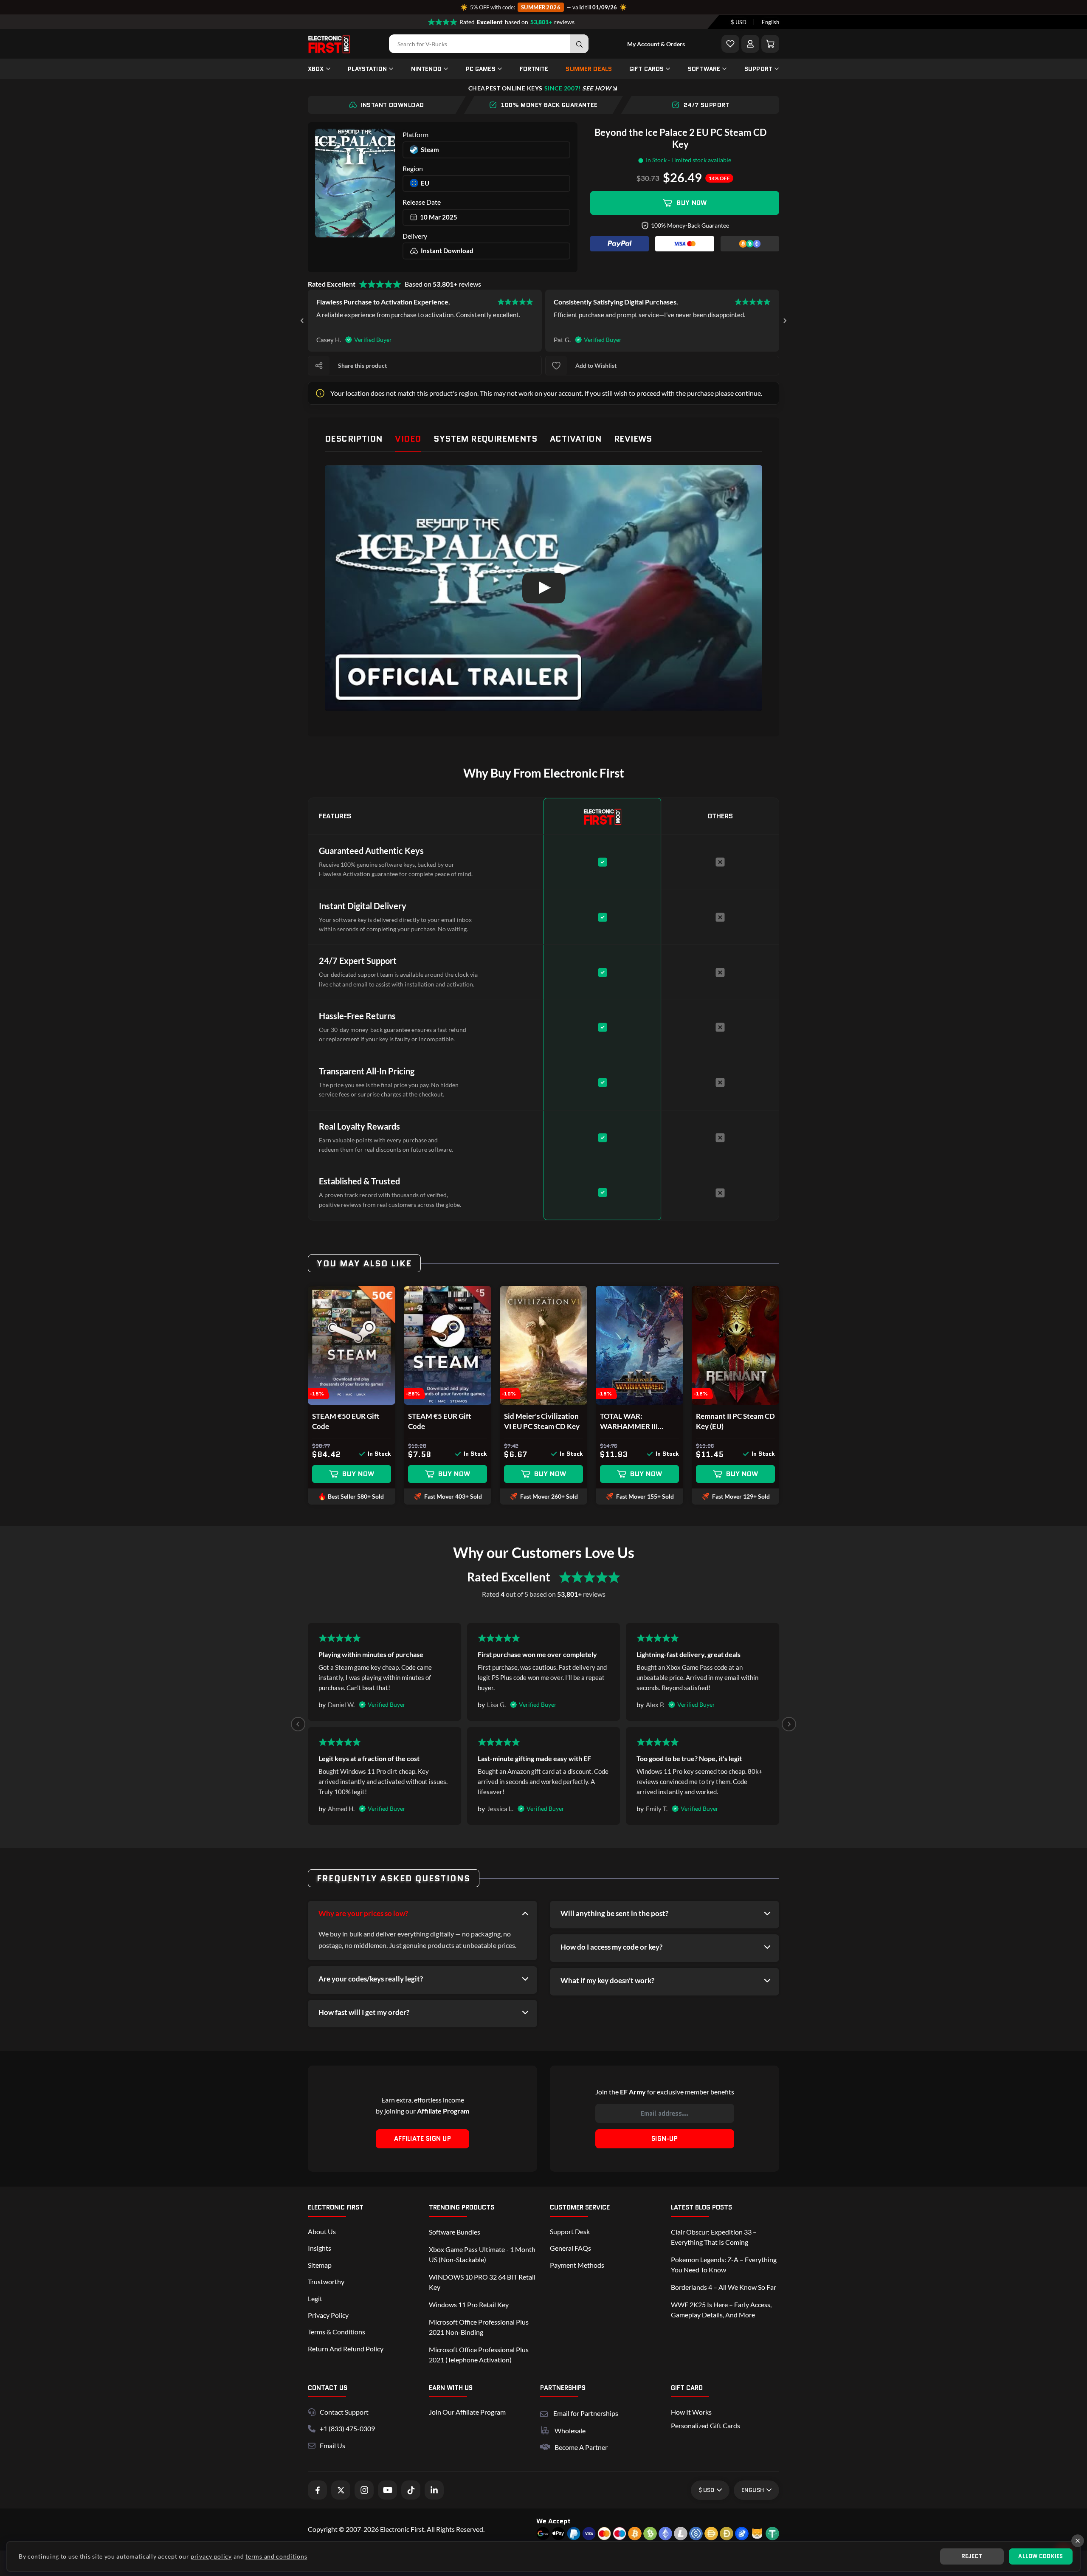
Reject (972, 2556)
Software (704, 69)
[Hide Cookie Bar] (1078, 2541)
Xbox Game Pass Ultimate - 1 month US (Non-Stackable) (482, 2254)
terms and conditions (276, 2556)
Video (408, 439)
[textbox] (739, 22)
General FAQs (570, 2248)
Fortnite (534, 69)
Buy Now (692, 203)
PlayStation (367, 69)
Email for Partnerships (586, 2412)
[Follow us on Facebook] (317, 2490)
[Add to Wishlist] (730, 44)
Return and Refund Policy (346, 2349)
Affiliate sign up (422, 2139)
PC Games (481, 69)
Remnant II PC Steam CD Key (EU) (735, 1421)
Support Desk (570, 2231)
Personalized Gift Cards (705, 2425)
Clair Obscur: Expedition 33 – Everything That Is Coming (714, 2237)
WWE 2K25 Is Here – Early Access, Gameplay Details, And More (721, 2310)
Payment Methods (577, 2265)
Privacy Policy (328, 2315)
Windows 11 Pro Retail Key (469, 2304)
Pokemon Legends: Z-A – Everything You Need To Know (724, 2265)
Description (353, 439)
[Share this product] (319, 366)
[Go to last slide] (302, 321)
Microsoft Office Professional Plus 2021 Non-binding (479, 2327)
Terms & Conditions (337, 2332)
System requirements (485, 439)
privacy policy (211, 2556)
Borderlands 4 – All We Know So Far (724, 2287)
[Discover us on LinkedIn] (434, 2490)
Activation (576, 439)
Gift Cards (646, 69)
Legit (315, 2298)
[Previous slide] (298, 1724)
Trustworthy (326, 2281)
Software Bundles (455, 2232)
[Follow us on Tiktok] (411, 2490)
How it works (691, 2412)
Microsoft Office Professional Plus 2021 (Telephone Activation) (479, 2355)
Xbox (316, 69)
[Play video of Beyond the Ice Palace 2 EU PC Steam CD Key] (543, 588)
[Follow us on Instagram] (364, 2490)
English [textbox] (770, 22)
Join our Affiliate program (467, 2412)
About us (322, 2231)
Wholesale (570, 2431)
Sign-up (665, 2139)
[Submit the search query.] (579, 44)
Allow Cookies (1041, 2556)
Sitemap (320, 2265)
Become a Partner (581, 2447)
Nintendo (426, 69)
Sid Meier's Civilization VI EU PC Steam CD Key (542, 1421)
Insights (320, 2248)
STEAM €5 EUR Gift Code (440, 1421)
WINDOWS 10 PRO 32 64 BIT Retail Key (482, 2282)
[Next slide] (785, 321)
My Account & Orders (656, 44)
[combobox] (739, 22)
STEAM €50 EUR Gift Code (346, 1421)
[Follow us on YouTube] (387, 2490)
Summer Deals (589, 69)
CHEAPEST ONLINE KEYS (540, 88)
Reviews (633, 439)
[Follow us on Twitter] (341, 2490)
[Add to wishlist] (556, 366)
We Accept (553, 2521)
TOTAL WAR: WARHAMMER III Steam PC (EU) (629, 1422)
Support (758, 69)
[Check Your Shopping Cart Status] (770, 44)
